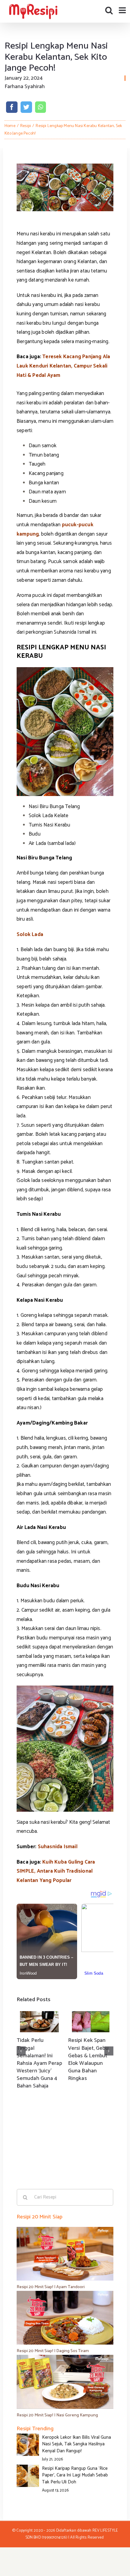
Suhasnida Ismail (58, 1847)
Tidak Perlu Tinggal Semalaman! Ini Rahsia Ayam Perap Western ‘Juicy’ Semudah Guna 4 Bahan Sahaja (39, 2063)
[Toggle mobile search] (109, 10)
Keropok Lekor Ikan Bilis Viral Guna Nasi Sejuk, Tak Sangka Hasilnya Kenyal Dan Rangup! (76, 2444)
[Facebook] (12, 107)
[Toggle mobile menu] (123, 10)
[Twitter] (26, 107)
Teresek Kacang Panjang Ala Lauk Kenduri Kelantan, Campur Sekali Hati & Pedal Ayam (63, 366)
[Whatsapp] (40, 107)
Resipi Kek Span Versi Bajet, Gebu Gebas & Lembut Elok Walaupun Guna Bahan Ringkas (88, 2059)
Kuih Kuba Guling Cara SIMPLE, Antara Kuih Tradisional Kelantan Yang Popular (56, 1871)
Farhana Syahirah (25, 87)
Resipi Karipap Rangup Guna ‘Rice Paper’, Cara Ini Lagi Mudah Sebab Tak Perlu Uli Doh (75, 2475)
